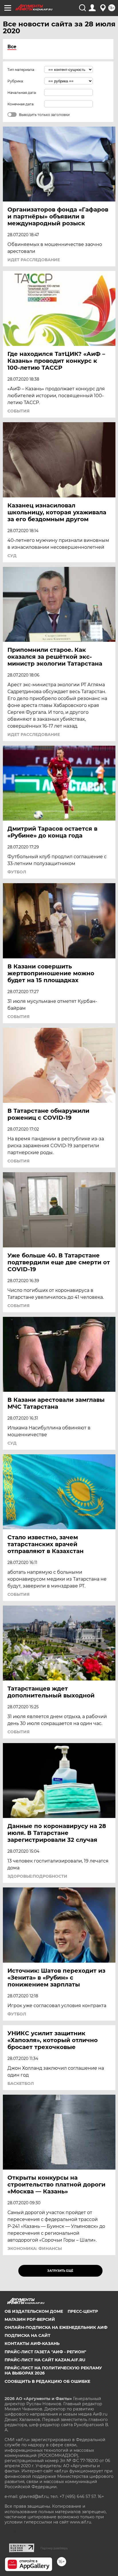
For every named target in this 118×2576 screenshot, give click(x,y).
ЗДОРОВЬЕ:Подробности (37, 1876)
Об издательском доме (34, 2311)
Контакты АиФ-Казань (32, 2344)
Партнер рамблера (54, 2548)
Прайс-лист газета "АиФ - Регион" (45, 2352)
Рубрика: (16, 81)
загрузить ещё (60, 2271)
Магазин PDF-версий (30, 2319)
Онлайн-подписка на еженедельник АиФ (56, 2327)
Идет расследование (34, 260)
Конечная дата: (21, 104)
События (18, 411)
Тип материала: (21, 70)
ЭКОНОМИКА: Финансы (35, 2249)
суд (12, 556)
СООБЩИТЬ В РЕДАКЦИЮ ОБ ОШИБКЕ (47, 2381)
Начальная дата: (22, 93)
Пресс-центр (83, 2311)
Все (12, 47)
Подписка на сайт (27, 2335)
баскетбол (21, 2083)
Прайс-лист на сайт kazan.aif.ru (45, 2360)
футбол (17, 872)
